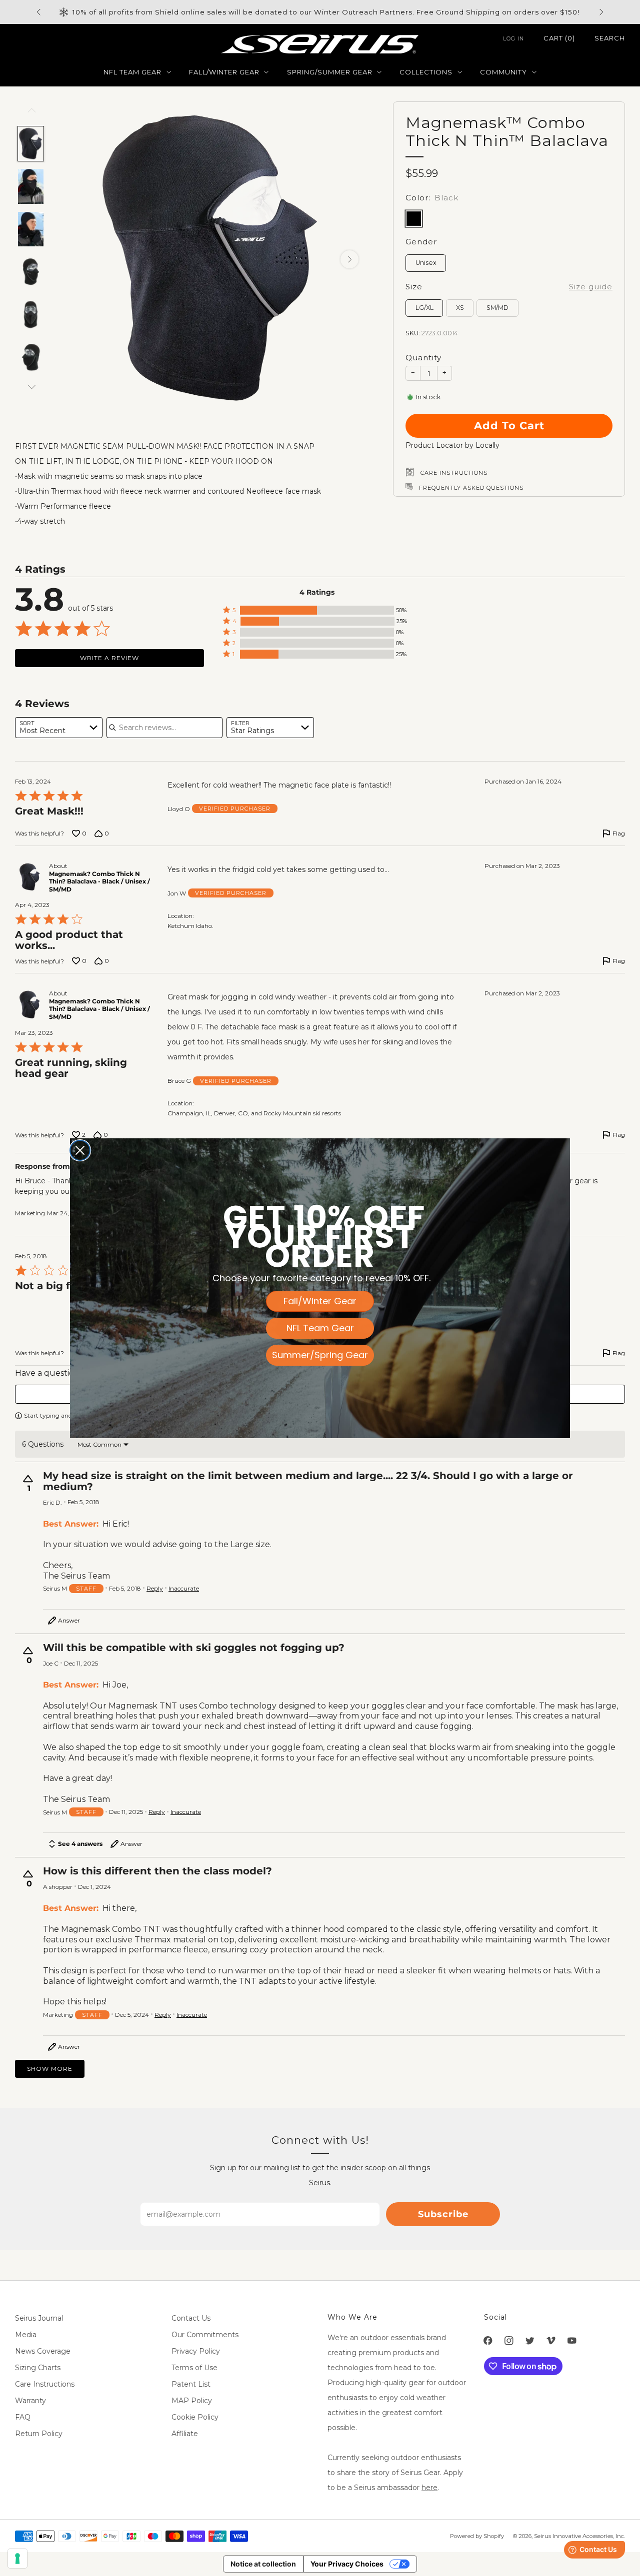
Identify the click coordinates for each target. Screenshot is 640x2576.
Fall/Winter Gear (320, 1301)
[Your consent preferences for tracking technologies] (17, 2559)
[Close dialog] (80, 1150)
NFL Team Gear (320, 1328)
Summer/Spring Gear (320, 1355)
